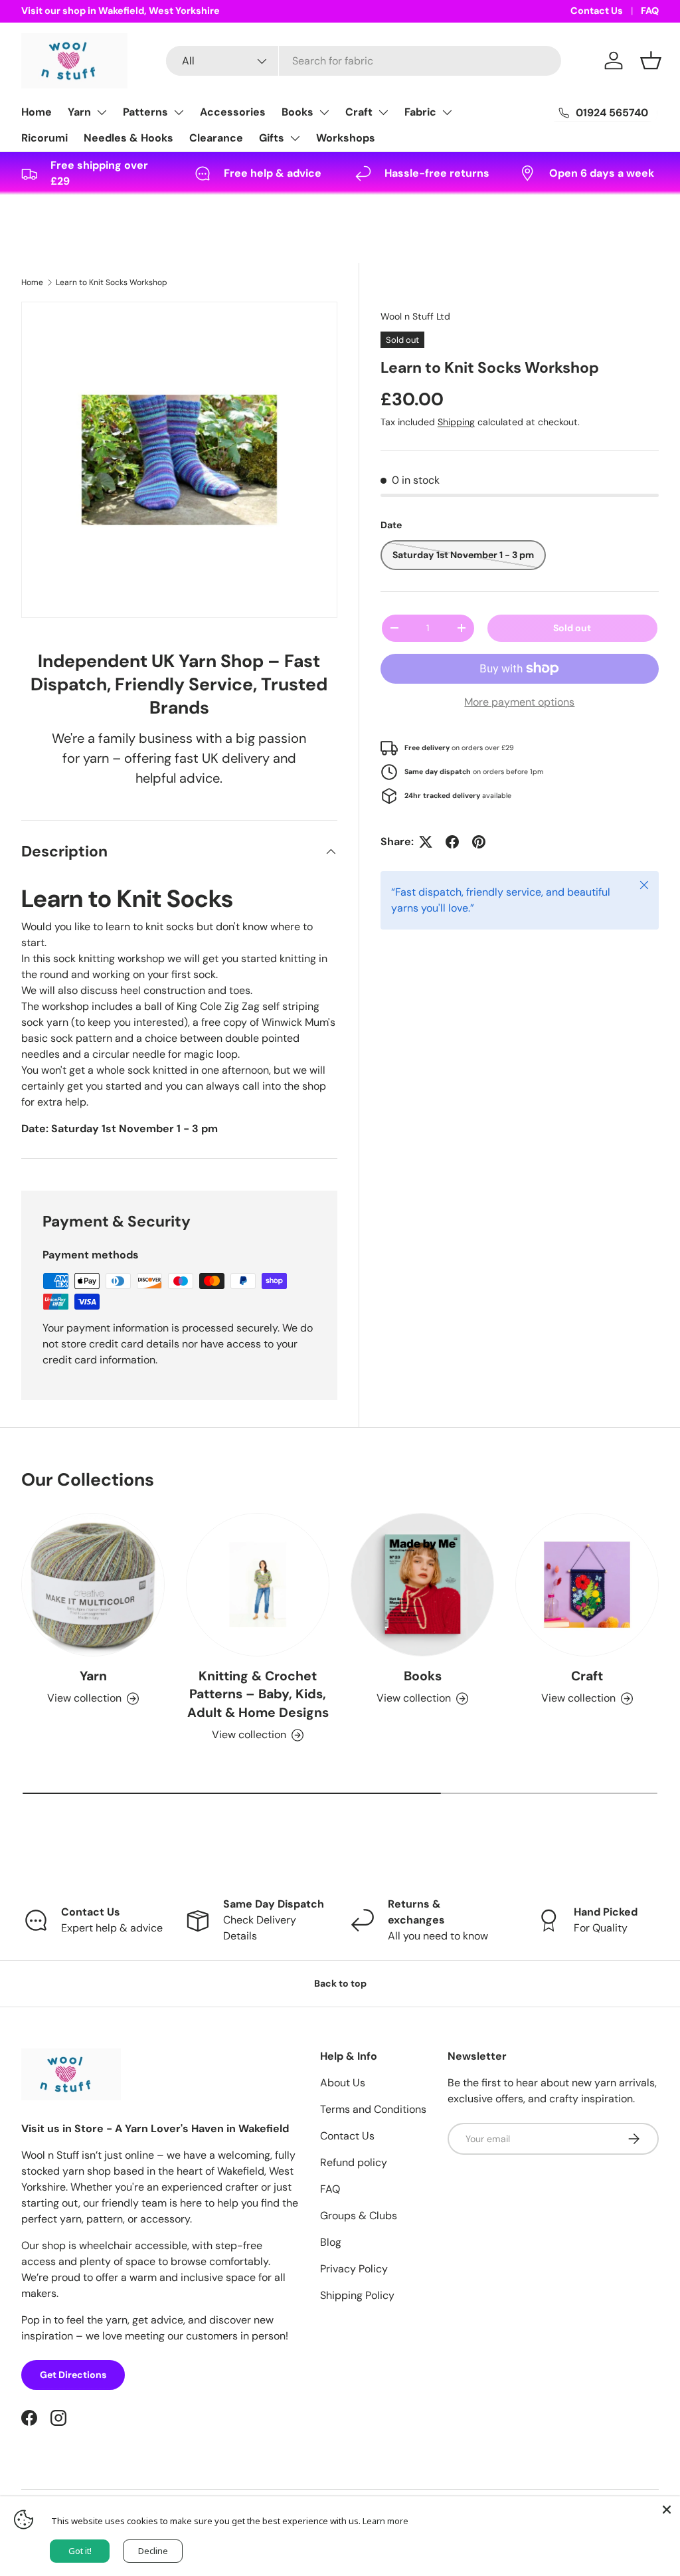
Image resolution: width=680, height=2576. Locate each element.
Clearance (216, 138)
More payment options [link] (519, 702)
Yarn (79, 112)
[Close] (667, 2510)
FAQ (650, 11)
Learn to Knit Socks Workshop (112, 282)
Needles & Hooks (128, 138)
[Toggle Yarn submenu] (102, 112)
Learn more (385, 2521)
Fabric (420, 112)
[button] (651, 60)
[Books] (422, 1585)
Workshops (346, 138)
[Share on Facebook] (452, 842)
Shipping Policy (357, 2295)
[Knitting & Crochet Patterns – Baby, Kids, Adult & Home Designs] (258, 1585)
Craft (359, 112)
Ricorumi (44, 138)
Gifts (272, 138)
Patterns (145, 112)
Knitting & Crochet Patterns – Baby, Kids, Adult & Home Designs (258, 1694)
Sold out (572, 628)
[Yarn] (93, 1585)
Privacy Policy (354, 2269)
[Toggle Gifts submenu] (295, 138)
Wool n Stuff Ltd (415, 316)
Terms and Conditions (373, 2109)
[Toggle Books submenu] (324, 112)
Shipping (456, 422)
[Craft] (587, 1585)
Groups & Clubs (359, 2216)
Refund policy (354, 2162)
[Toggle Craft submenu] (383, 112)
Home (37, 112)
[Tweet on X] (426, 842)
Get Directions (73, 2375)
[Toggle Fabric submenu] (447, 112)
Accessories (233, 112)
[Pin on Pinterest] (479, 842)
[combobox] (364, 61)
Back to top (340, 1983)
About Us (343, 2083)
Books (297, 112)
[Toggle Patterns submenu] (179, 112)
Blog (331, 2242)
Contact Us (597, 11)
